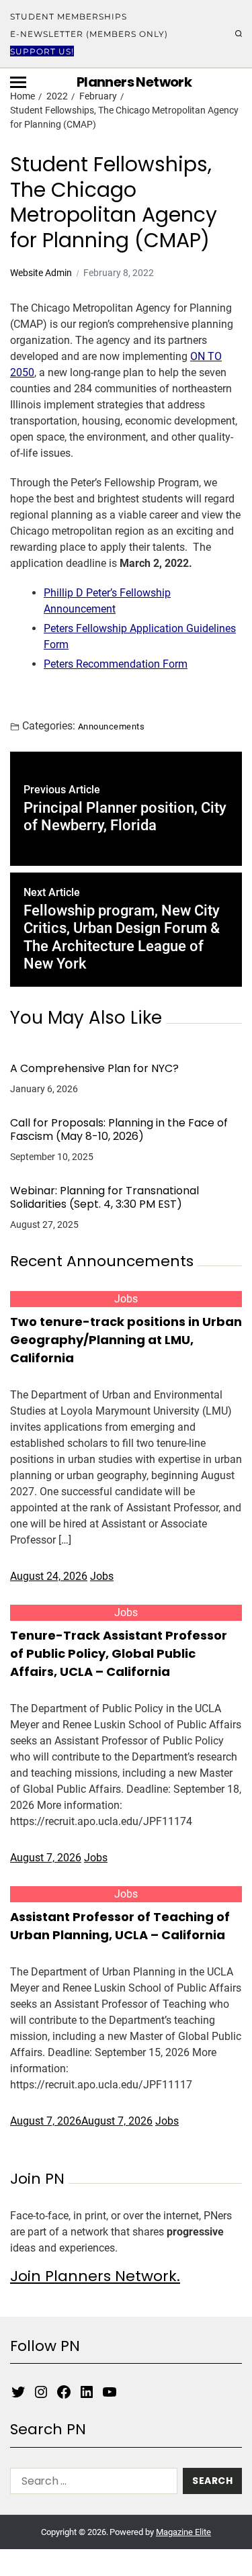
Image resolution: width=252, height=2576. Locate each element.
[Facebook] (64, 2392)
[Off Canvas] (18, 82)
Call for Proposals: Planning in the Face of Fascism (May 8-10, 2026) (119, 1130)
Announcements (111, 726)
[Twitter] (18, 2392)
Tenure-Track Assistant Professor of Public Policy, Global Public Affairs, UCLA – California (119, 1653)
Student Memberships (69, 16)
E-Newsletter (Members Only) (89, 34)
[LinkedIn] (87, 2392)
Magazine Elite (183, 2532)
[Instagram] (41, 2392)
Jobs (126, 1299)
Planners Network (134, 82)
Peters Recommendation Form (116, 664)
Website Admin (41, 273)
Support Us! (42, 51)
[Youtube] (110, 2392)
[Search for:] (91, 2484)
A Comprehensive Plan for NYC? (94, 1069)
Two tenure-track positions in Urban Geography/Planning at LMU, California (126, 1340)
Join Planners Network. (95, 2276)
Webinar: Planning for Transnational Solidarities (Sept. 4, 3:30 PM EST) (104, 1198)
